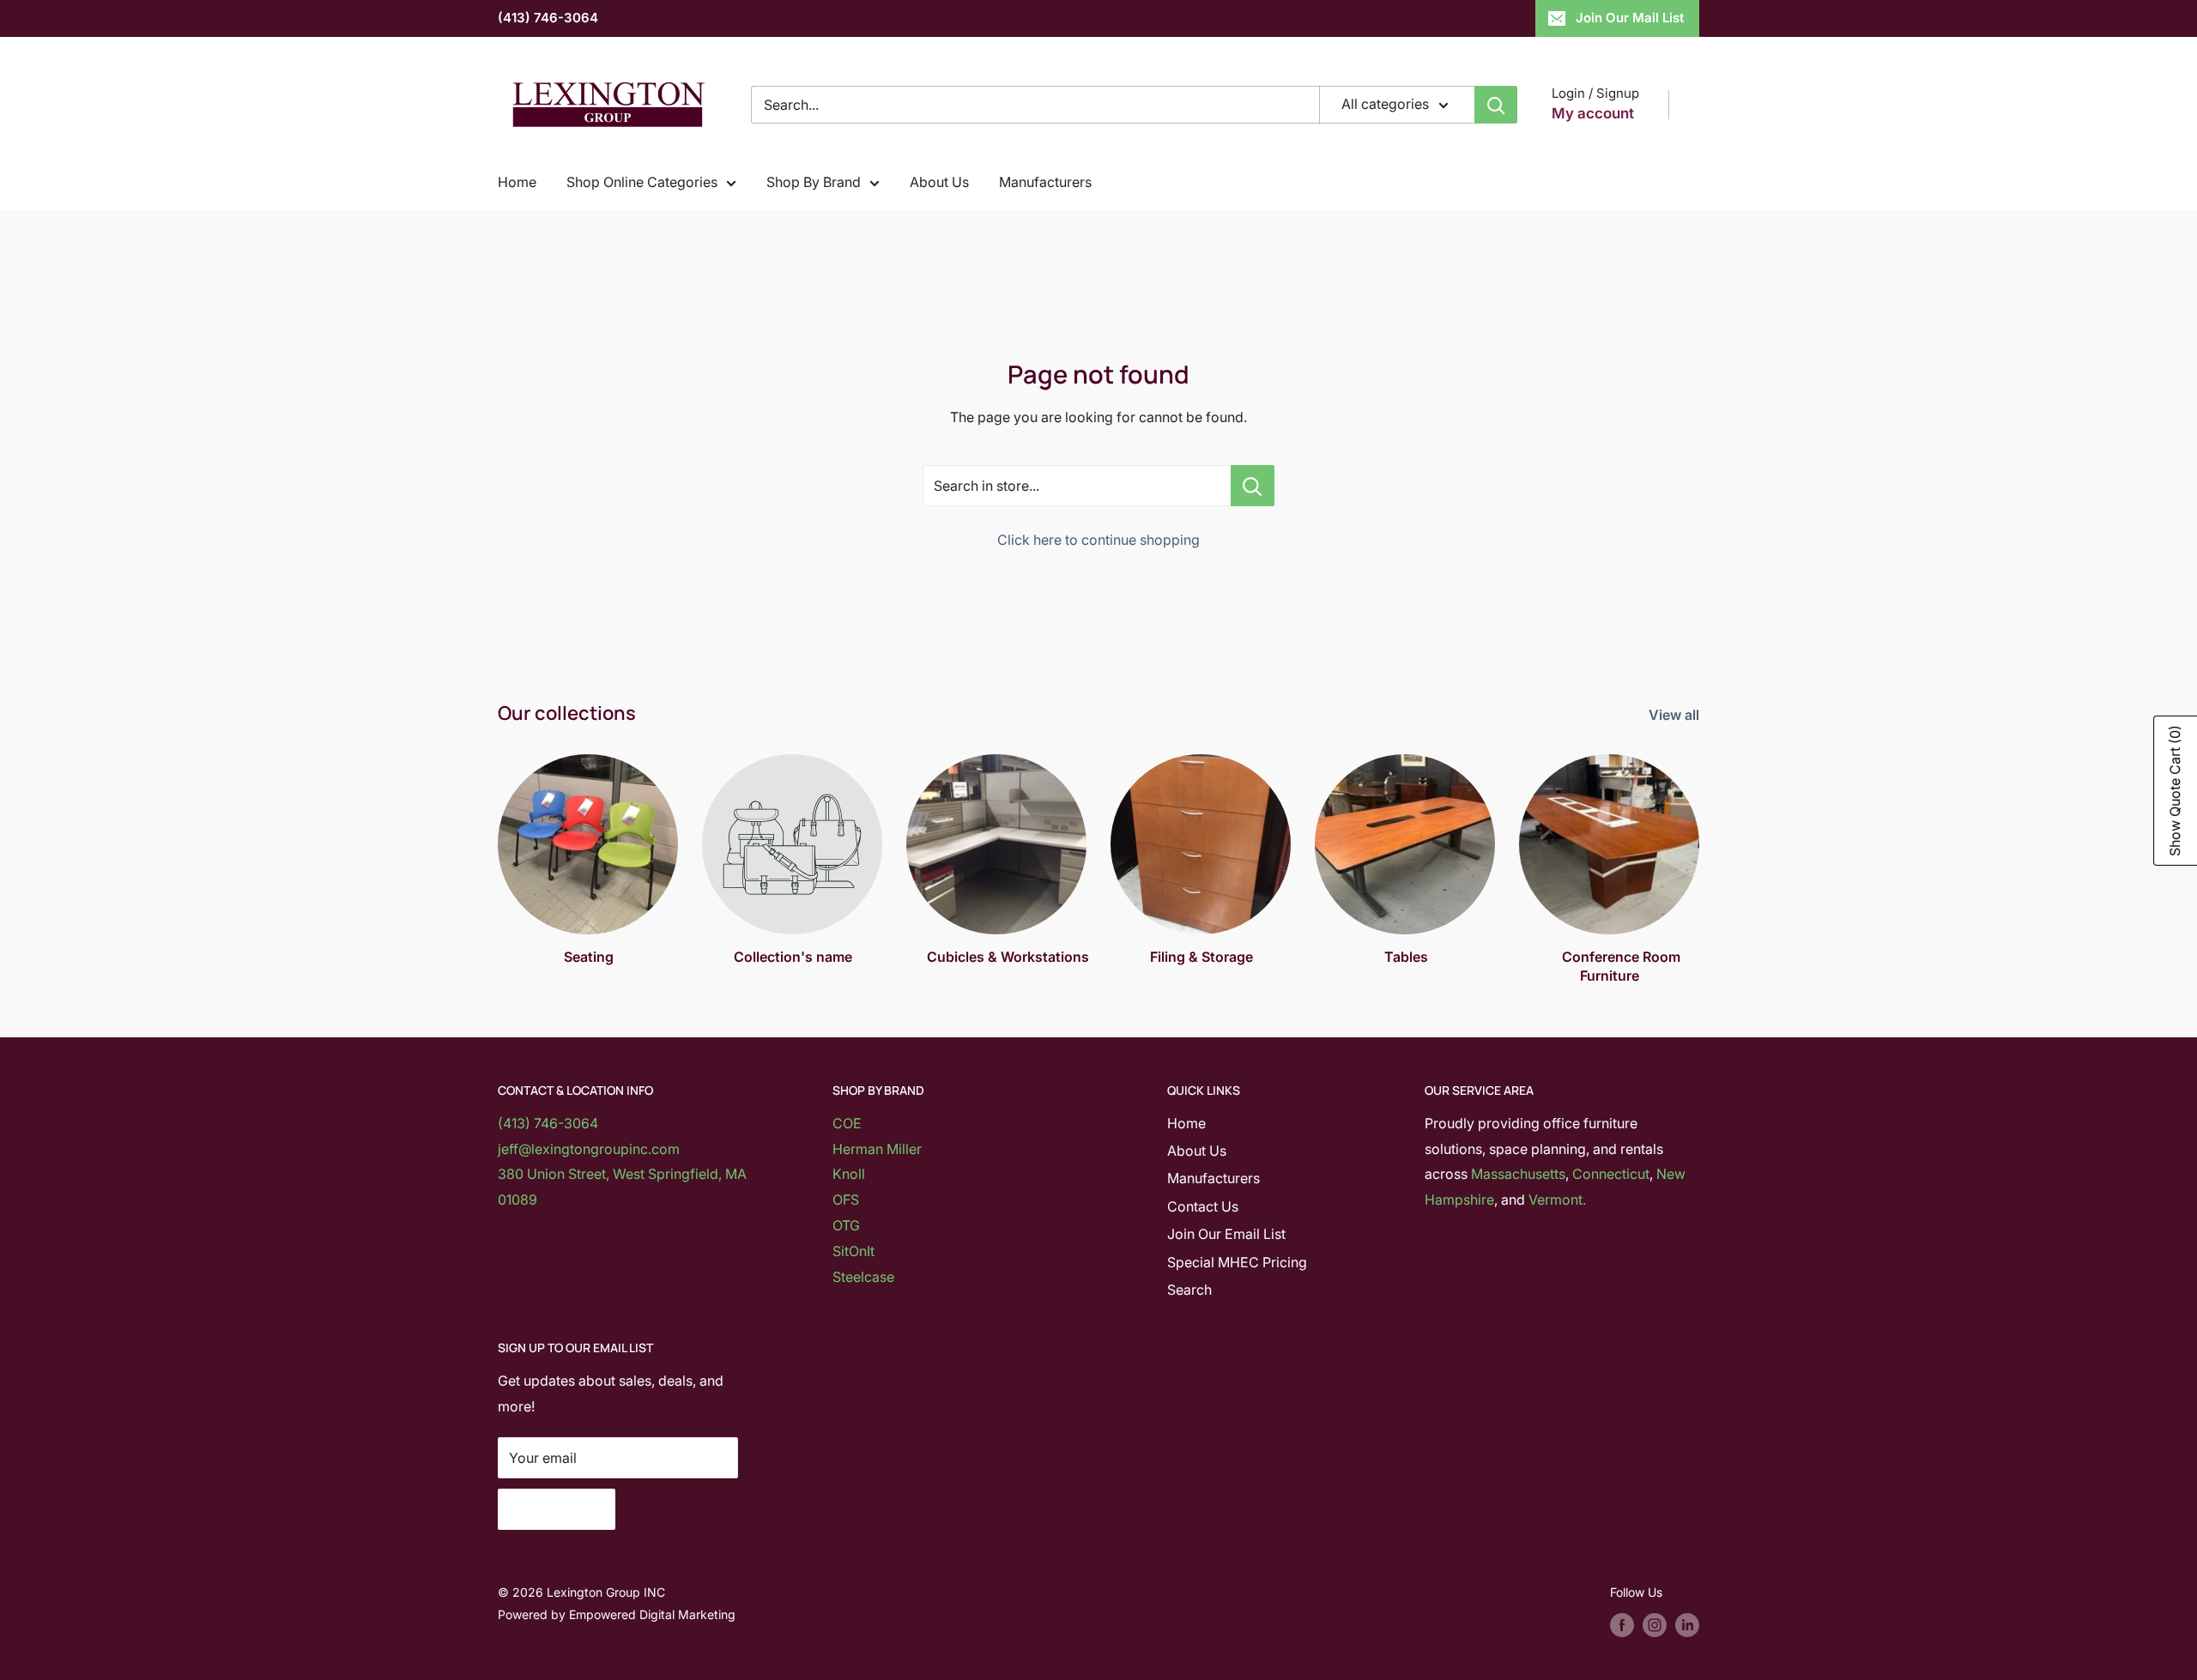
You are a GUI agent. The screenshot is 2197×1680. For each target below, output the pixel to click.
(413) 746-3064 (548, 18)
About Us (939, 182)
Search (1189, 1290)
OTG (846, 1225)
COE (847, 1123)
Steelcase (863, 1277)
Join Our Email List (1226, 1234)
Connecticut (1611, 1174)
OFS (846, 1200)
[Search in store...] (1253, 486)
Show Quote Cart (2175, 791)
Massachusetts (1518, 1174)
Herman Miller (877, 1149)
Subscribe (557, 1509)
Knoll (849, 1174)
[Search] (1496, 105)
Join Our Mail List (1630, 18)
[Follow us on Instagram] (1655, 1625)
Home (517, 182)
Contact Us (1203, 1206)
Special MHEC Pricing (1237, 1262)
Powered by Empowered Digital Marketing (617, 1614)
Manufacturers (1045, 182)
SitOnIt (853, 1251)
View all (1676, 715)
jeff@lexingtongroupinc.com (589, 1149)
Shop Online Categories (642, 182)
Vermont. (1557, 1200)
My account (1593, 113)
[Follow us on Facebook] (1622, 1625)
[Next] (1699, 853)
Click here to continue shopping (1098, 540)
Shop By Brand (814, 182)
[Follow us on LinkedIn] (1687, 1625)
